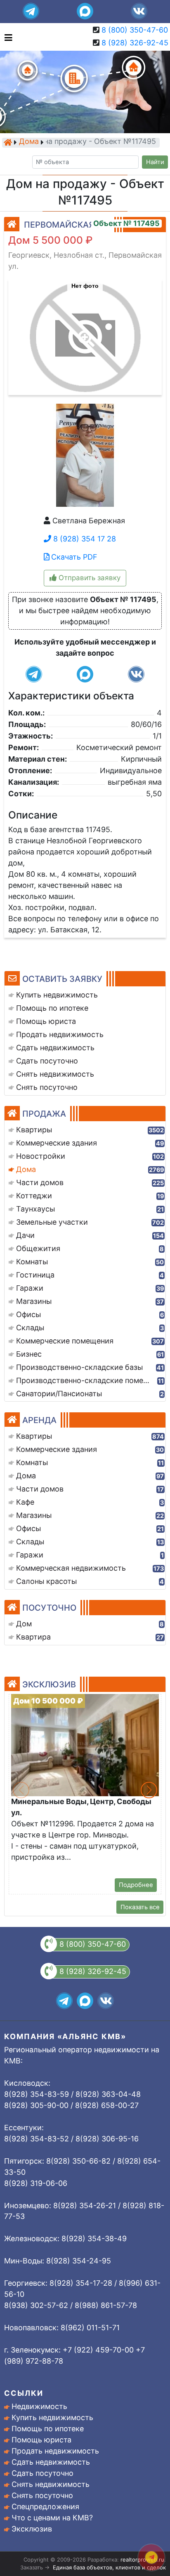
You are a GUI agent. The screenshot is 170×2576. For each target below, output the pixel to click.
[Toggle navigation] (6, 37)
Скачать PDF (73, 557)
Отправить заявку (89, 578)
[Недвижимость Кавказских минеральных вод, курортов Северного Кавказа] (8, 142)
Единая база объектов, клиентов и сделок (109, 2567)
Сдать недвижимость (51, 2462)
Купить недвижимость (52, 2417)
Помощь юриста (41, 2440)
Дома (29, 142)
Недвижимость (39, 2406)
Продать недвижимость (55, 2451)
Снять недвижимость (51, 2484)
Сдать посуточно (42, 2473)
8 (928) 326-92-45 (135, 43)
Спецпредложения (45, 2507)
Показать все (140, 1907)
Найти (155, 162)
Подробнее (136, 1885)
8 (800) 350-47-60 (135, 30)
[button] (85, 333)
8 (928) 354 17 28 (84, 539)
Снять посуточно (42, 2495)
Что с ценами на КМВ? (52, 2518)
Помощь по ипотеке (48, 2429)
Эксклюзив (32, 2529)
